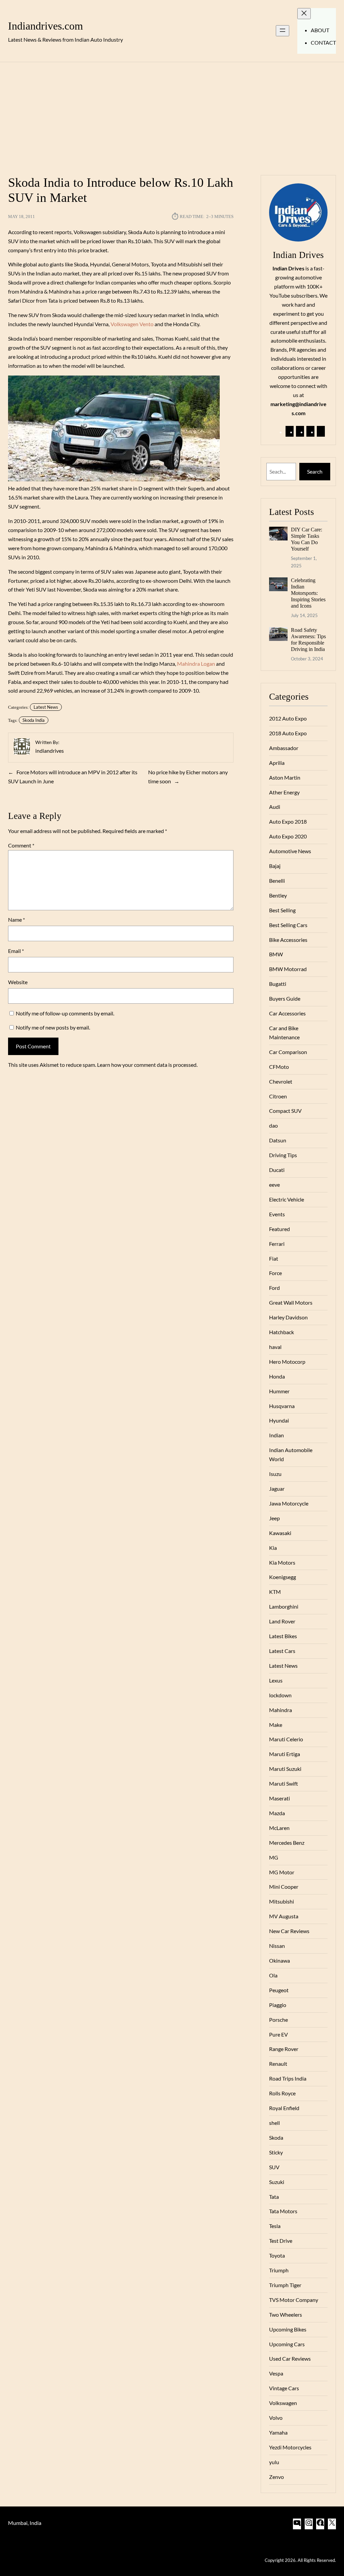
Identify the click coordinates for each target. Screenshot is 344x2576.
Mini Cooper (284, 1887)
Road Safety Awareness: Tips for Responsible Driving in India (308, 640)
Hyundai (279, 1420)
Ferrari (277, 1244)
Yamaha (278, 2432)
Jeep (274, 1518)
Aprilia (277, 763)
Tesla (275, 2226)
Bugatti (278, 984)
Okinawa (279, 1960)
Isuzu (275, 1474)
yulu (274, 2462)
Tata (274, 2197)
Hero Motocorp (287, 1362)
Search (315, 471)
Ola (273, 1975)
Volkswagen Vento (132, 324)
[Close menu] (304, 14)
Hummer (279, 1391)
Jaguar (277, 1489)
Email (16, 951)
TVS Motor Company (294, 2300)
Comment (21, 845)
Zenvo (276, 2477)
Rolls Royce (282, 2093)
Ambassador (284, 748)
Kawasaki (280, 1533)
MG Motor (282, 1872)
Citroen (278, 1096)
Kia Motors (282, 1562)
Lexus (276, 1680)
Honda (277, 1376)
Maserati (279, 1798)
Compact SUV (285, 1111)
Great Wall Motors (291, 1302)
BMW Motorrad (288, 969)
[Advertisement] (172, 115)
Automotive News (290, 851)
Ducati (277, 1170)
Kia (273, 1548)
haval (275, 1347)
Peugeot (279, 1990)
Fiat (274, 1258)
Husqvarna (282, 1406)
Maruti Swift (284, 1783)
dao (273, 1125)
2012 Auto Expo (288, 718)
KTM (275, 1592)
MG (274, 1857)
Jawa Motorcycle (289, 1503)
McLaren (279, 1828)
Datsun (278, 1140)
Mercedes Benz (287, 1843)
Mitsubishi (282, 1901)
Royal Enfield (284, 2108)
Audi (275, 807)
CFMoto (279, 1067)
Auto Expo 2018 (288, 821)
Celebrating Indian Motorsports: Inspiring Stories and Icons (308, 593)
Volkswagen (283, 2403)
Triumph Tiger (285, 2285)
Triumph (279, 2270)
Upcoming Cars (287, 2344)
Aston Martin (285, 777)
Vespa (276, 2373)
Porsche (278, 2020)
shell (274, 2123)
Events (277, 1214)
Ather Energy (284, 792)
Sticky (276, 2152)
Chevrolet (281, 1081)
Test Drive (281, 2241)
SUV (274, 2167)
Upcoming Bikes (288, 2329)
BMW (276, 954)
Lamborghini (284, 1606)
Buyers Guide (285, 998)
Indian (276, 1435)
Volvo (276, 2418)
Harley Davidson (288, 1317)
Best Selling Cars (288, 925)
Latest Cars (282, 1651)
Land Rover (282, 1621)
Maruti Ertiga (285, 1754)
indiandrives (50, 751)
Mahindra (281, 1710)
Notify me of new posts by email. (53, 1027)
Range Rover (284, 2049)
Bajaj (275, 866)
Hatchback (282, 1332)
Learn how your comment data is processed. (147, 1065)
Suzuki (277, 2182)
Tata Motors (283, 2211)
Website (18, 982)
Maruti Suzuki (285, 1769)
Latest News (46, 707)
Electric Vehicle (287, 1199)
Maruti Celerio (286, 1739)
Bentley (278, 895)
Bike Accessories (288, 940)
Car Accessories (287, 1013)
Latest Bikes (283, 1636)
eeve (274, 1185)
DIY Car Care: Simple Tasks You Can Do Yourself (307, 539)
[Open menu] (283, 31)
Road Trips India (288, 2078)
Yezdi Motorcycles (290, 2447)
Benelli (277, 881)
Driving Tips (283, 1155)
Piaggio (278, 2005)
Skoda (276, 2137)
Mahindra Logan (196, 664)
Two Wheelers (286, 2315)
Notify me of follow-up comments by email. (65, 1013)
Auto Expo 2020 (288, 836)
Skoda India (34, 720)
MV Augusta (284, 1916)
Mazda (277, 1813)
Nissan (277, 1946)
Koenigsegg (283, 1577)
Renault (278, 2064)
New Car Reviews (289, 1931)
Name (16, 920)
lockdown (280, 1695)
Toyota (277, 2255)
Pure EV (278, 2034)
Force (275, 1273)
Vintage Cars (284, 2388)
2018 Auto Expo (288, 733)
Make (276, 1725)
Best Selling (282, 910)
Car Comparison (288, 1052)
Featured (279, 1229)
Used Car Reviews (290, 2359)
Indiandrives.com (46, 26)
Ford (274, 1288)
